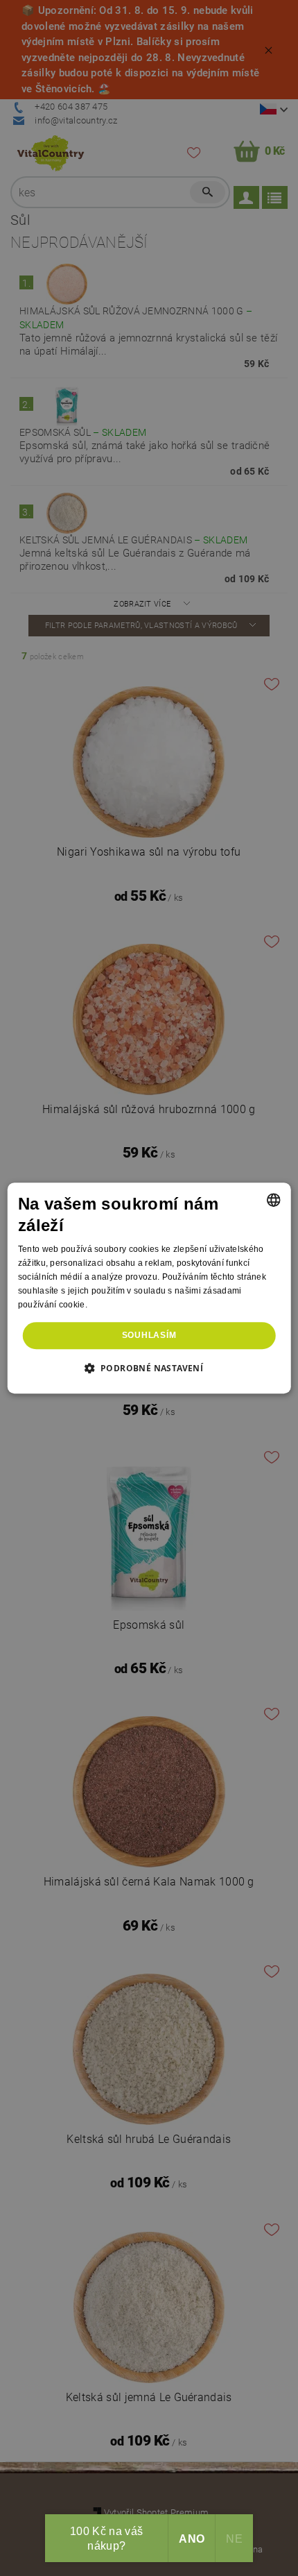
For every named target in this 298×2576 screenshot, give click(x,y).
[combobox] (273, 1200)
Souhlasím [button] (149, 1335)
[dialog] (149, 1288)
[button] (149, 1368)
